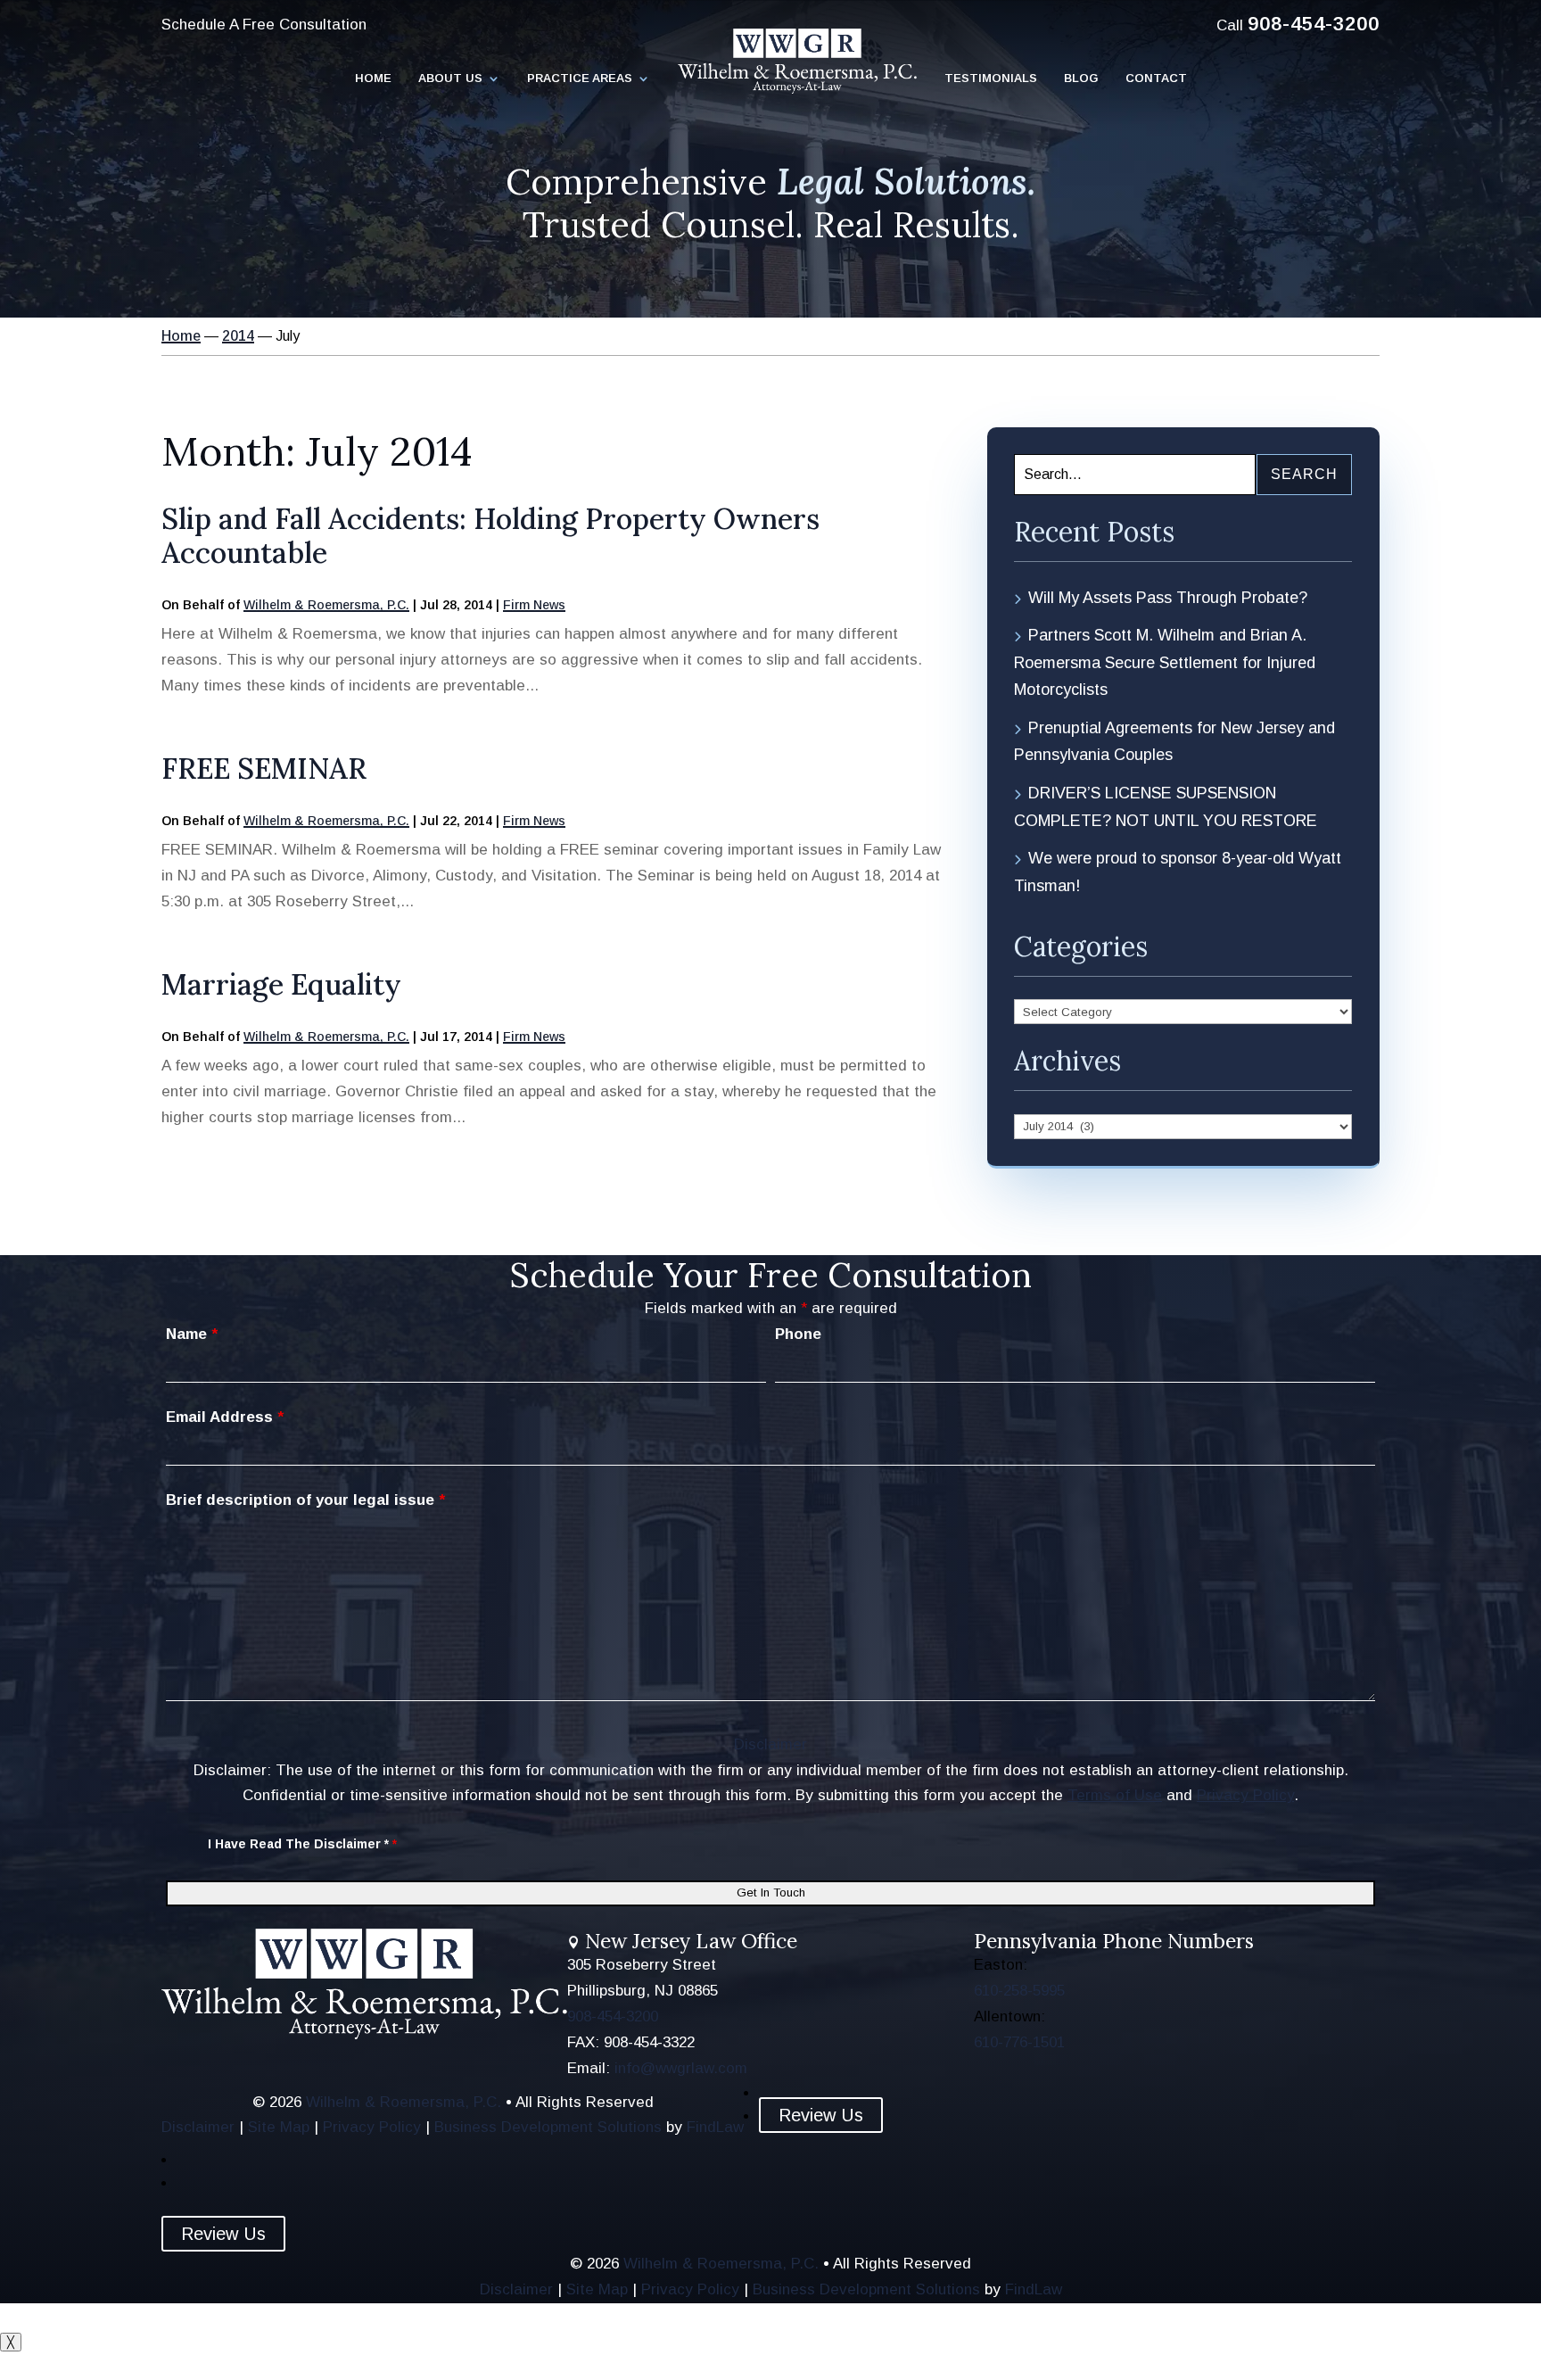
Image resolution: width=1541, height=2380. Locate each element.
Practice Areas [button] (580, 79)
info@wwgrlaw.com (681, 2068)
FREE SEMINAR (264, 769)
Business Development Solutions (548, 2127)
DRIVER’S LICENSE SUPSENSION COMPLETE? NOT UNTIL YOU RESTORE (1166, 807)
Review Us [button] (821, 2115)
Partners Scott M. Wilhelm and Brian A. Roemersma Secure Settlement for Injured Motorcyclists (1165, 662)
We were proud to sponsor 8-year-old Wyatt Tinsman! (1178, 872)
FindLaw (715, 2127)
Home (373, 79)
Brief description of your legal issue (305, 1500)
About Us (450, 79)
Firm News (534, 605)
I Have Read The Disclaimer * (302, 1844)
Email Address (225, 1417)
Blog (1081, 79)
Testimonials (991, 79)
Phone (798, 1334)
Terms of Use (1115, 1795)
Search (1304, 474)
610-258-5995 (1019, 1991)
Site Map (279, 2127)
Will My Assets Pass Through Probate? (1168, 598)
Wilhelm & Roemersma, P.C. (326, 605)
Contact (1156, 79)
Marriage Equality (281, 984)
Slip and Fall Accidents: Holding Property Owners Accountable (490, 536)
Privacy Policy (1245, 1795)
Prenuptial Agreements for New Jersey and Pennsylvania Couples (1174, 742)
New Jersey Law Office (691, 1941)
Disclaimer (770, 1744)
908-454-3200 (1314, 24)
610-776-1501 (1019, 2042)
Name (192, 1334)
